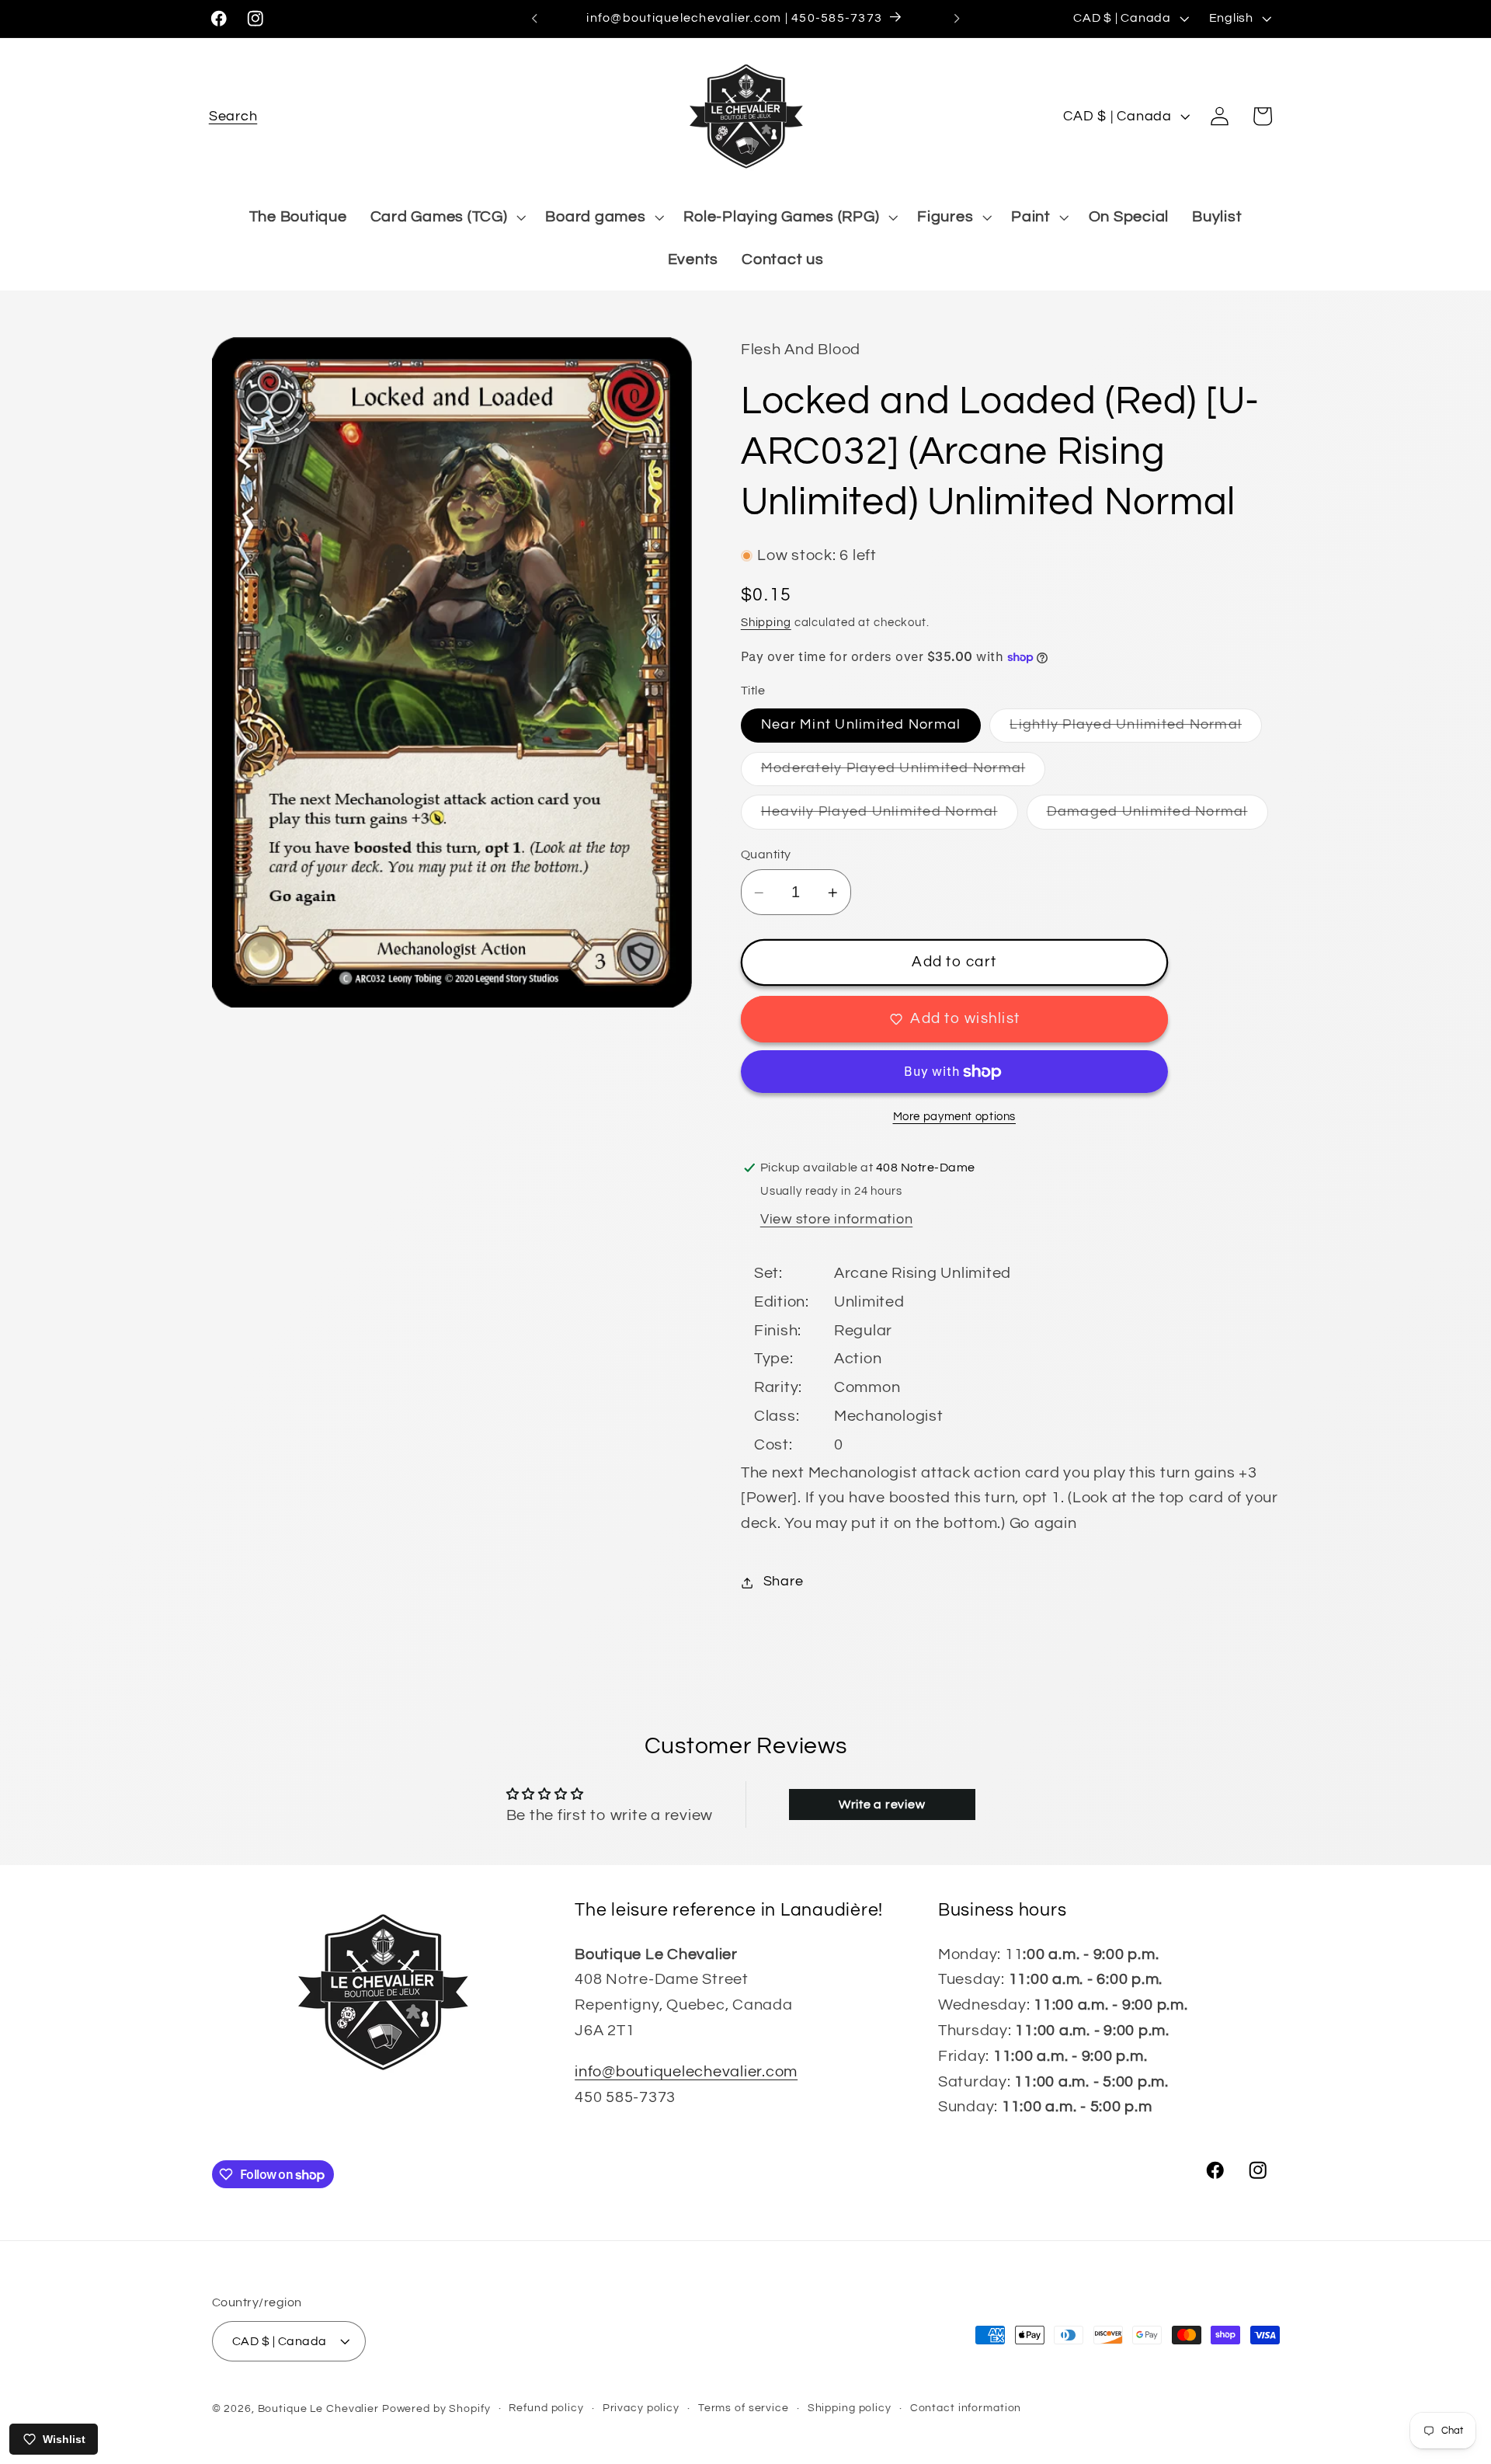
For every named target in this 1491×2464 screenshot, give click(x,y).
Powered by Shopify (436, 2409)
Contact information (966, 2408)
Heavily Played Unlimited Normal (890, 817)
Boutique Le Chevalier (318, 2409)
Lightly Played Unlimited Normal (1136, 731)
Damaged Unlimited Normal (1157, 817)
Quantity (766, 854)
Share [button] (784, 1582)
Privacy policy (641, 2408)
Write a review (882, 1804)
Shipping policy (850, 2408)
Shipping (766, 623)
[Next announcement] (957, 19)
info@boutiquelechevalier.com (686, 2072)
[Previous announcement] (534, 19)
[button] (233, 116)
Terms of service (744, 2408)
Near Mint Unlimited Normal (861, 726)
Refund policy (546, 2408)
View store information (837, 1220)
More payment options (955, 1117)
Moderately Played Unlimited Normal (904, 773)
